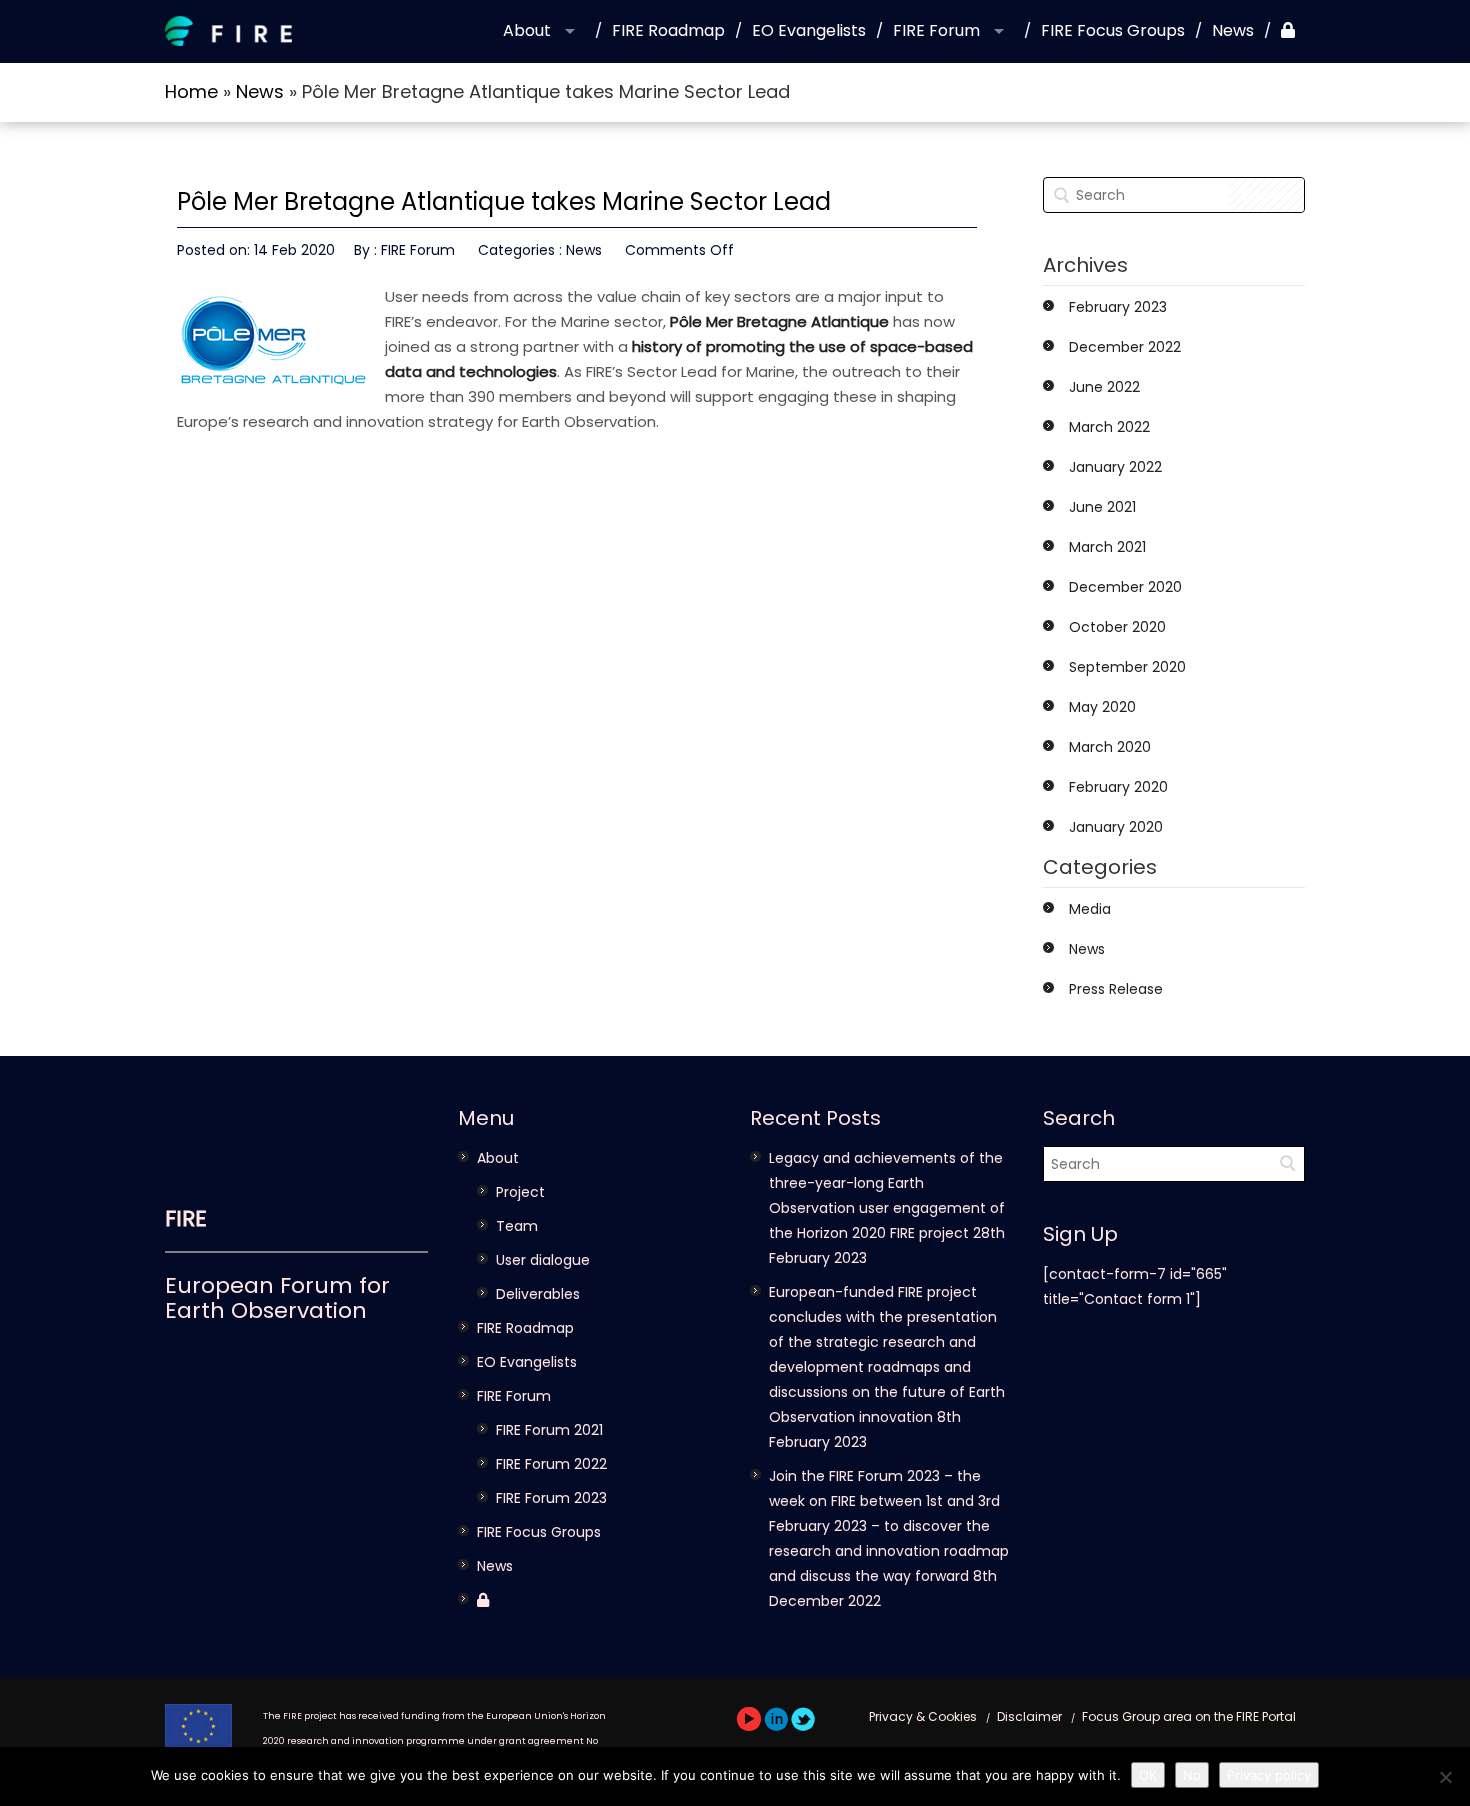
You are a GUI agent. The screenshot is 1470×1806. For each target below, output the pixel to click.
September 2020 (1127, 667)
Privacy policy (1269, 1775)
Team (517, 1226)
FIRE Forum (936, 30)
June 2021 (1102, 507)
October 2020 (1117, 627)
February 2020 (1118, 787)
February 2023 (1118, 307)
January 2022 (1115, 467)
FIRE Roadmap (668, 30)
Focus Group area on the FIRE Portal (1189, 1716)
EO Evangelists (809, 30)
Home (191, 91)
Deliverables (538, 1294)
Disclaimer (1029, 1716)
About (527, 30)
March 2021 (1107, 547)
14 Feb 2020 (294, 250)
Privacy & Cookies (923, 1716)
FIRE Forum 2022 (551, 1464)
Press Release (1116, 989)
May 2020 (1102, 707)
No (1192, 1775)
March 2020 (1110, 747)
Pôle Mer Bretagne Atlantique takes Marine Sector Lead (504, 201)
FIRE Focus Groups (1113, 30)
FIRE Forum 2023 (551, 1498)
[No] (1445, 1777)
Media (1090, 909)
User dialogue (543, 1260)
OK (1148, 1775)
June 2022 (1104, 387)
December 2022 (1125, 347)
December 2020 (1125, 587)
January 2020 (1116, 827)
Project (520, 1192)
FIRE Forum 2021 (549, 1430)
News (1233, 30)
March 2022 (1109, 427)
